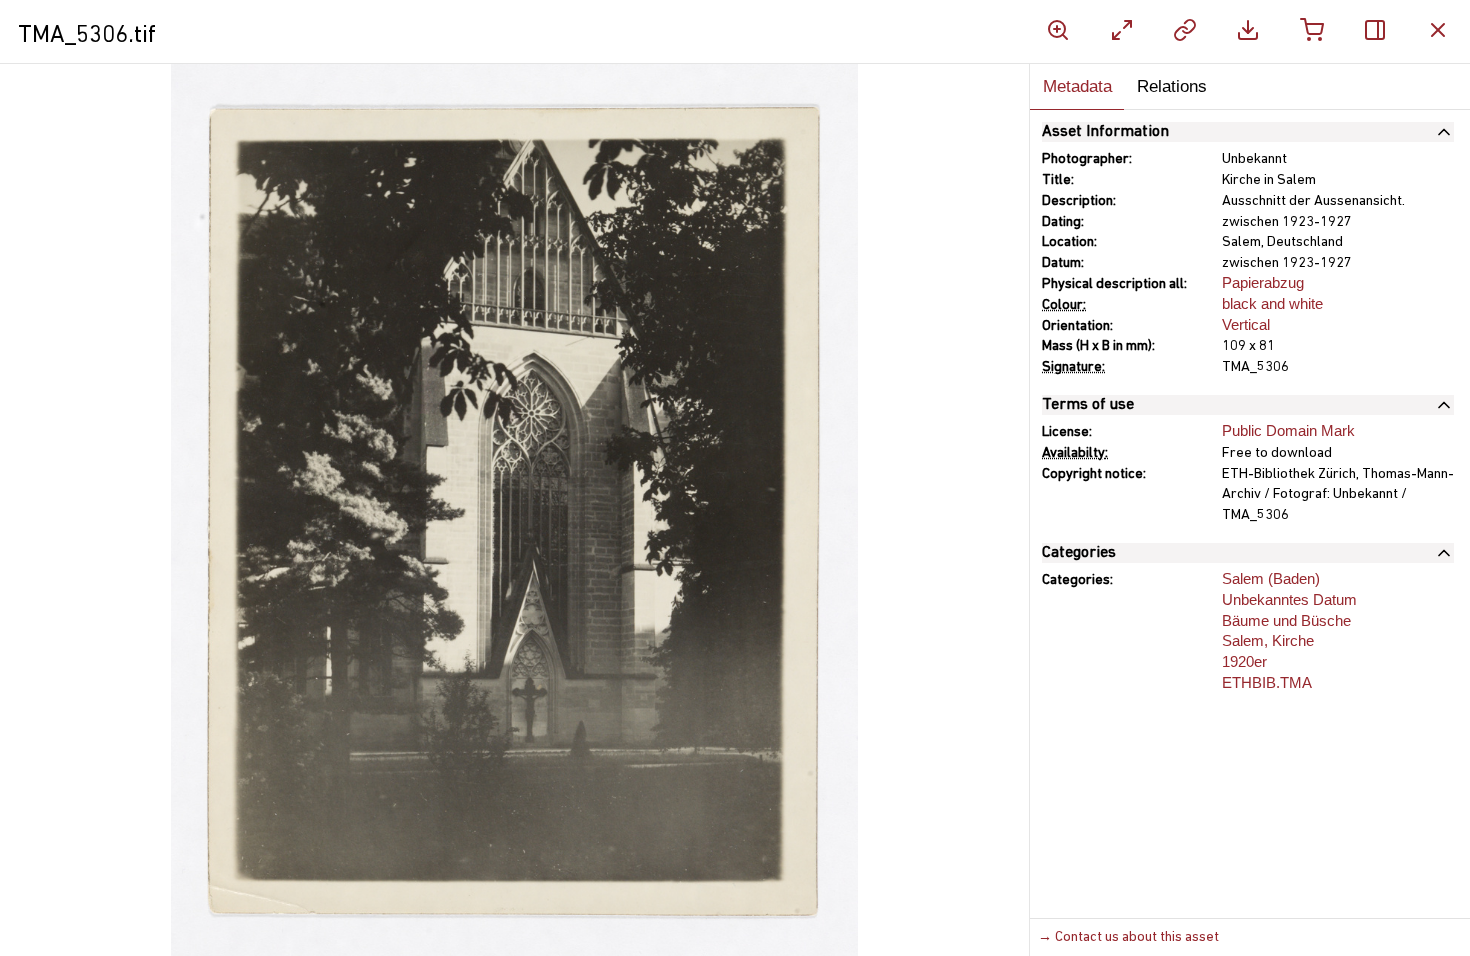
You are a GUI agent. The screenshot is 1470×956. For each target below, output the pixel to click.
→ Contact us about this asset (1128, 937)
